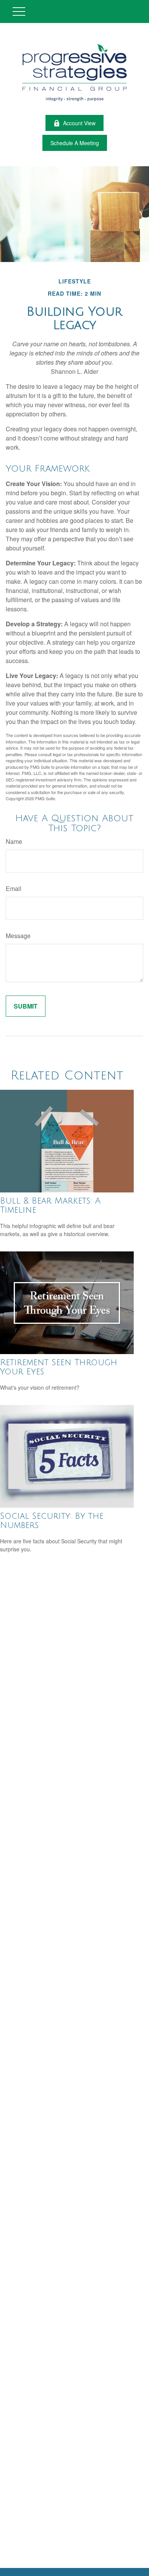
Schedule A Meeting (75, 143)
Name (14, 841)
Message (18, 936)
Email (14, 888)
